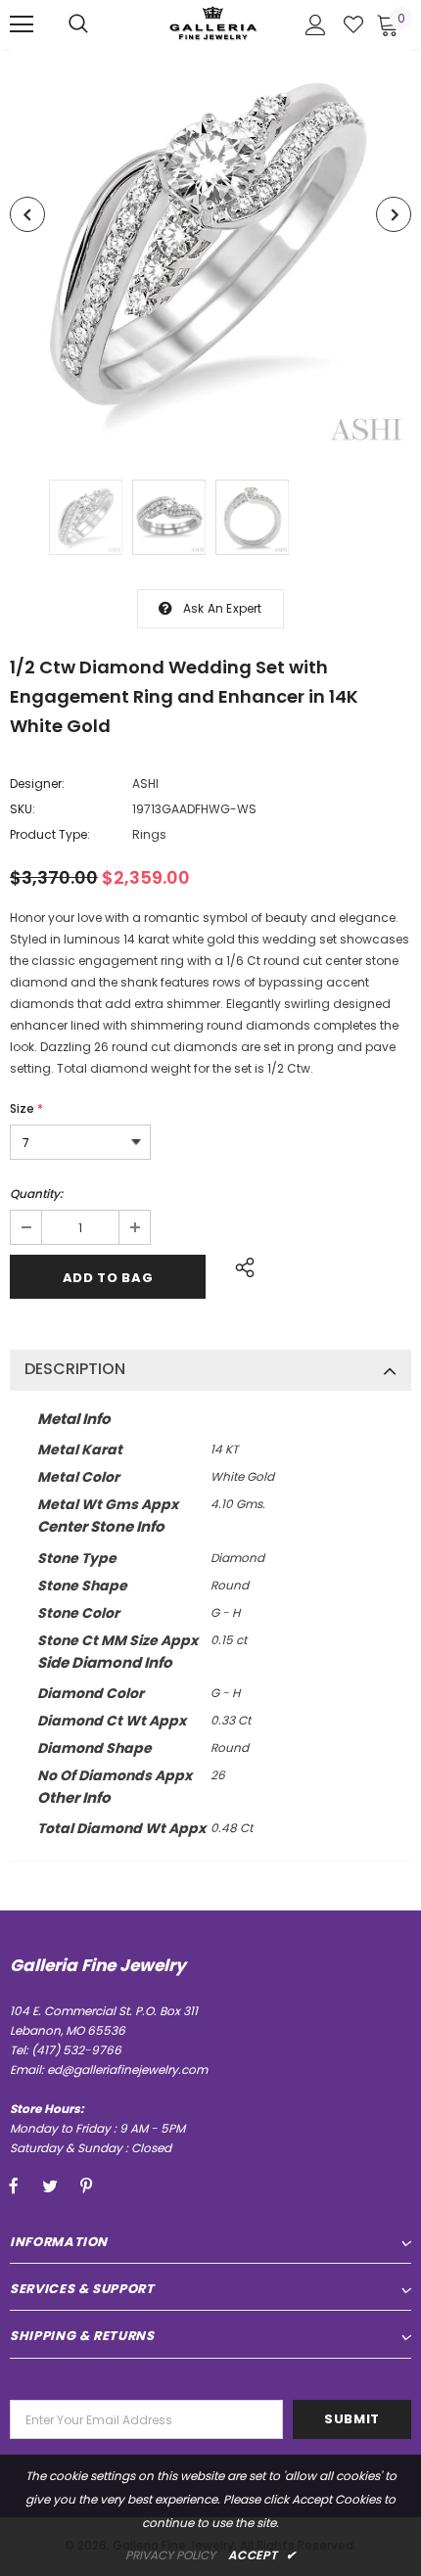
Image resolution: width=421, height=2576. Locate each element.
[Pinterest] (86, 2185)
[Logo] (213, 23)
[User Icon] (316, 25)
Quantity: (36, 1194)
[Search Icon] (78, 24)
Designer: (37, 783)
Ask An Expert (223, 608)
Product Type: (50, 834)
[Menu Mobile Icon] (22, 24)
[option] (210, 250)
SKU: (23, 809)
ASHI (145, 783)
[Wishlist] (353, 24)
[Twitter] (50, 2185)
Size (26, 1108)
